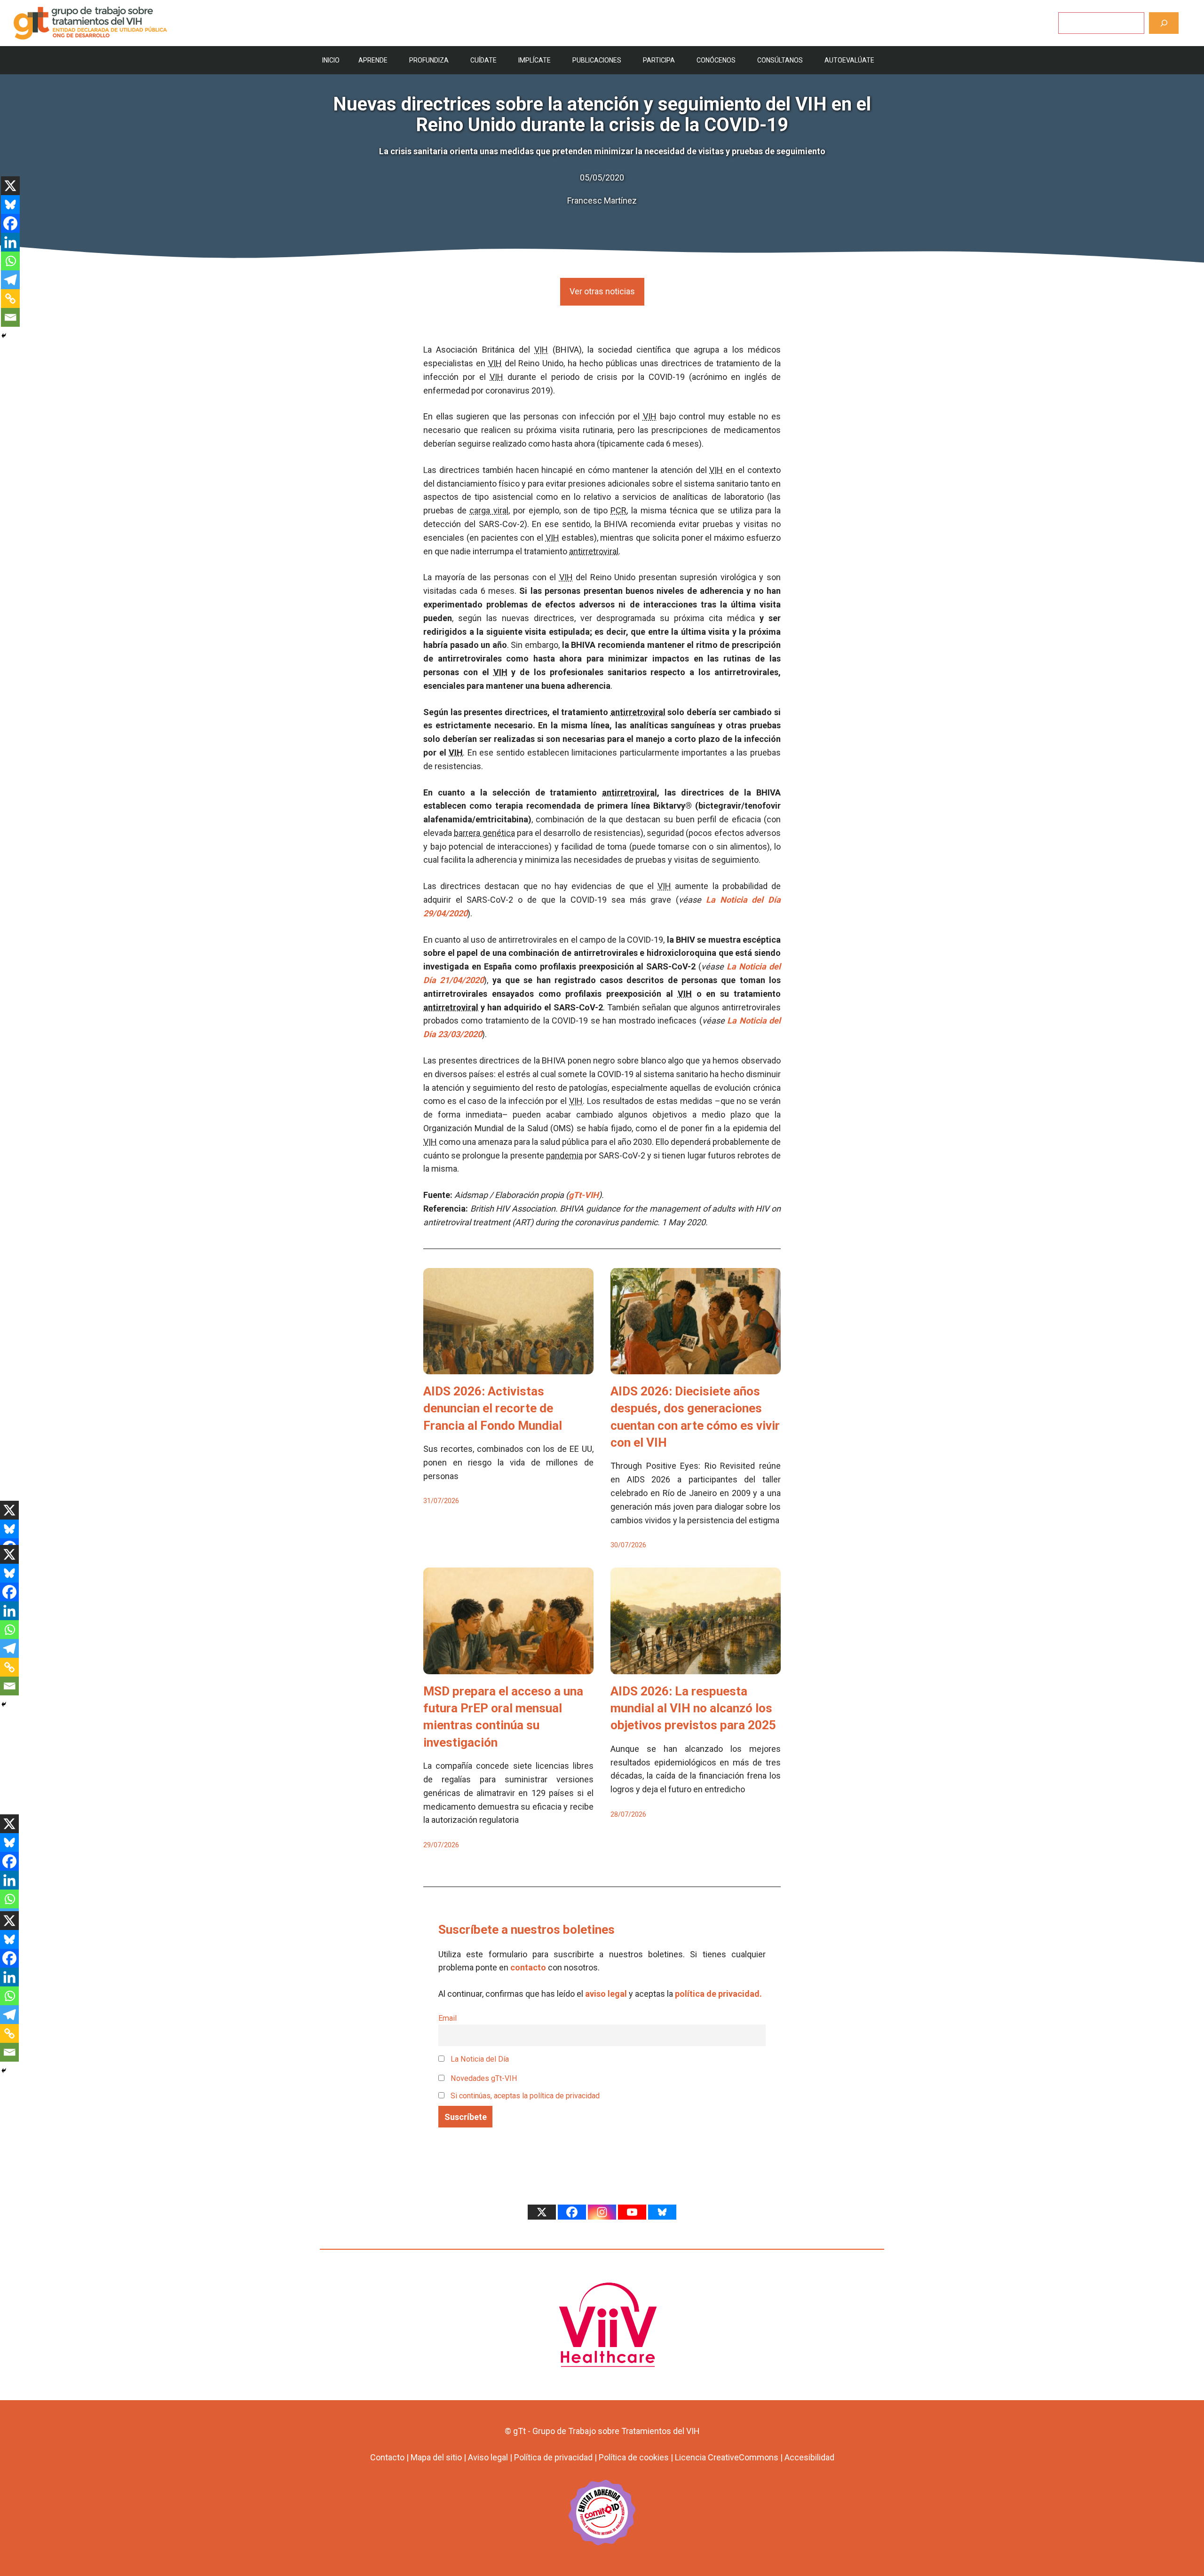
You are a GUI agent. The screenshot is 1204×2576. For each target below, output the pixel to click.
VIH (541, 350)
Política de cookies (634, 2457)
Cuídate (483, 60)
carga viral (489, 510)
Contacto (387, 2457)
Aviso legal (488, 2457)
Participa (659, 60)
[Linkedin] (10, 242)
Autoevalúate (849, 60)
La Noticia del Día (479, 2059)
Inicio (331, 60)
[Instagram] (602, 2212)
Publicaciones (597, 60)
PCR (618, 510)
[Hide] (4, 336)
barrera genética (484, 833)
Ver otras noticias (602, 291)
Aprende (373, 60)
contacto (528, 1967)
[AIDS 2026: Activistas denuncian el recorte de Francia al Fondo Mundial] (508, 1367)
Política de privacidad (553, 2457)
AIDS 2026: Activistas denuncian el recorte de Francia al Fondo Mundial (493, 1408)
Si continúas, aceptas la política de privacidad (525, 2096)
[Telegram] (10, 280)
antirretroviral (594, 551)
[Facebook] (10, 223)
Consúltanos (780, 60)
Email (448, 2018)
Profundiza (429, 60)
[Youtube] (632, 2212)
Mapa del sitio (436, 2457)
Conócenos (716, 60)
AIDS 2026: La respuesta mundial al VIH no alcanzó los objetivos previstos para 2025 (693, 1708)
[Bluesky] (10, 205)
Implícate (535, 60)
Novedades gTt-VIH (483, 2078)
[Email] (10, 317)
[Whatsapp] (10, 261)
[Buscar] (1164, 23)
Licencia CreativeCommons (727, 2457)
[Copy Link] (10, 299)
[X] (10, 186)
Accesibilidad (809, 2457)
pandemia (564, 1155)
